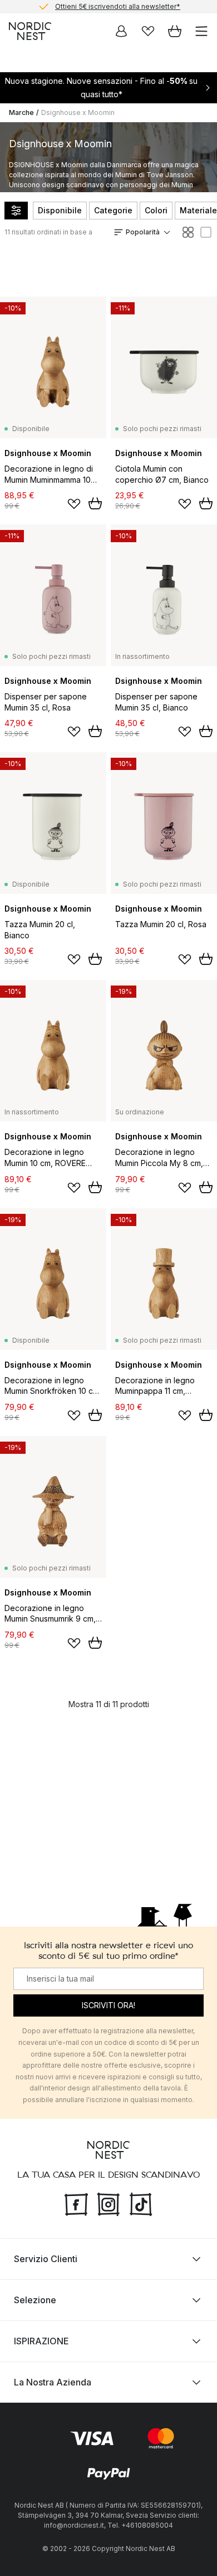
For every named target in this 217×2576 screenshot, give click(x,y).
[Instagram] (108, 2203)
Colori (156, 210)
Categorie (113, 210)
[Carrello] (175, 31)
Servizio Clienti (46, 2259)
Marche (21, 112)
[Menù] (201, 31)
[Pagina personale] (121, 31)
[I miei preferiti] (148, 31)
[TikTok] (141, 2203)
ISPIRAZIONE (41, 2341)
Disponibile (60, 210)
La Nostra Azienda (53, 2382)
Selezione (35, 2300)
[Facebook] (76, 2203)
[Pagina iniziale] (30, 31)
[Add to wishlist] (74, 504)
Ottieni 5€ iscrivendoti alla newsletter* (118, 6)
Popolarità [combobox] (143, 232)
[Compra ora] (95, 503)
